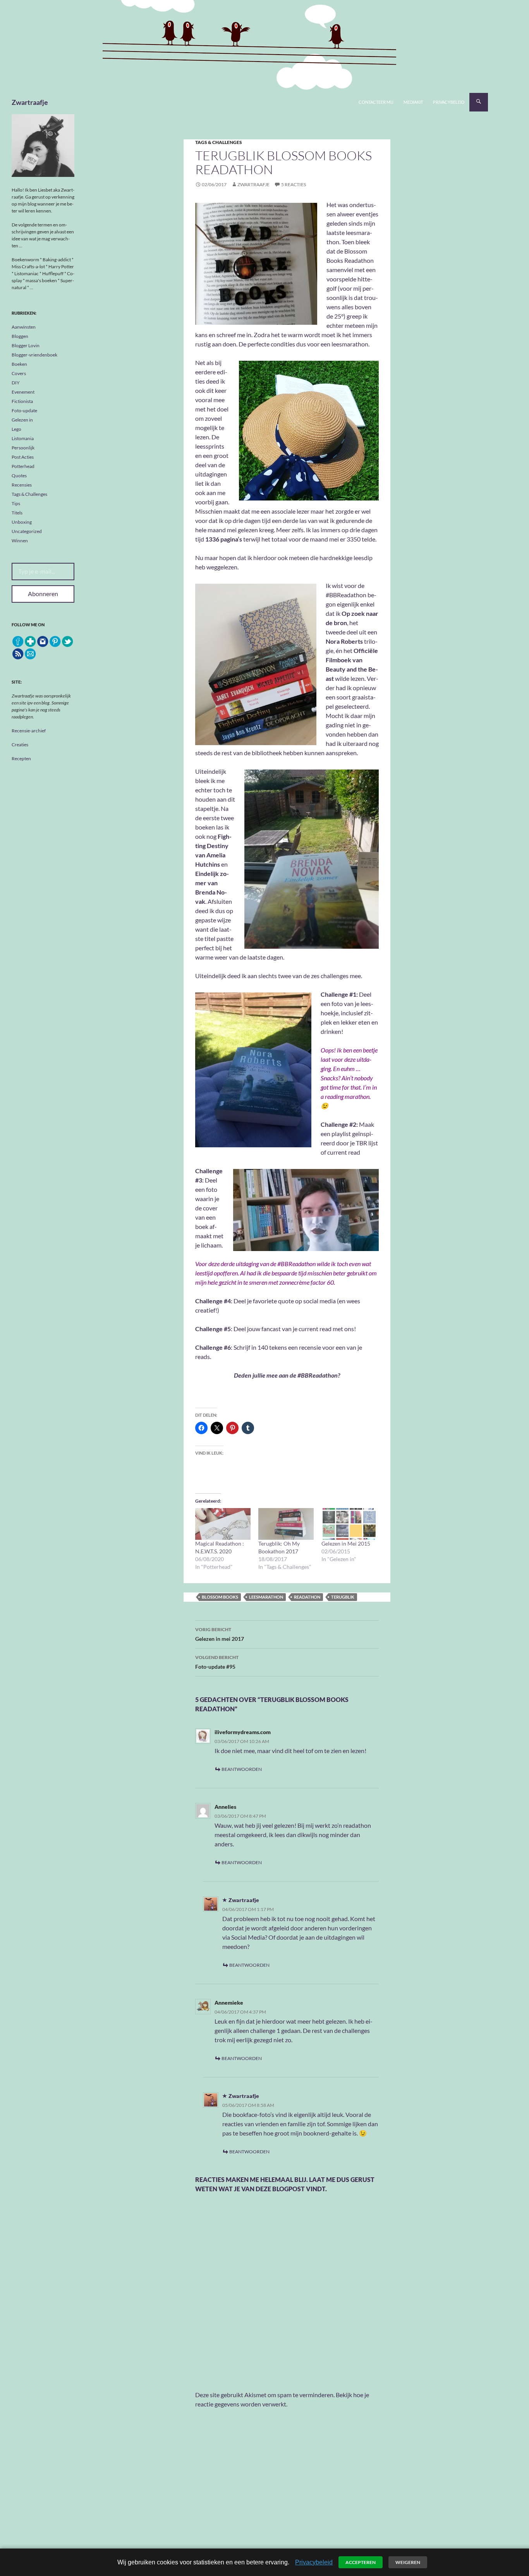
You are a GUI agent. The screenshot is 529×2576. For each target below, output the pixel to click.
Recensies (22, 485)
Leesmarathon (266, 1597)
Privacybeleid (449, 102)
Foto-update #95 (217, 1662)
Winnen (20, 541)
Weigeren (408, 2562)
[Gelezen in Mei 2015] (349, 1524)
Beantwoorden (242, 1769)
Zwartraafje (30, 102)
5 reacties (294, 184)
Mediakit (413, 102)
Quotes (19, 476)
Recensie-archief (29, 731)
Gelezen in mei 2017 (220, 1634)
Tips (16, 503)
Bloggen (20, 336)
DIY (16, 383)
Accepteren (361, 2562)
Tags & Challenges (219, 142)
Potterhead (23, 466)
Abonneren (43, 594)
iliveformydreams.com (243, 1732)
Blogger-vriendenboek (34, 355)
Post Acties (23, 457)
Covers (19, 373)
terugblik (343, 1597)
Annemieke (229, 2003)
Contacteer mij (376, 102)
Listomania (23, 438)
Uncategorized (27, 531)
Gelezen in (22, 420)
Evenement (23, 392)
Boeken (19, 364)
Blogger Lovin (26, 345)
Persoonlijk (23, 448)
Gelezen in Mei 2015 (346, 1543)
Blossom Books (220, 1597)
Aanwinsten (24, 327)
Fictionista (22, 401)
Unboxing (22, 522)
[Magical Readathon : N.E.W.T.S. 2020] (223, 1524)
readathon (307, 1597)
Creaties (20, 745)
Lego (16, 429)
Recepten (21, 758)
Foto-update (24, 410)
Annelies (225, 1807)
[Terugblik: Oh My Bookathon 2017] (286, 1524)
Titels (17, 513)
